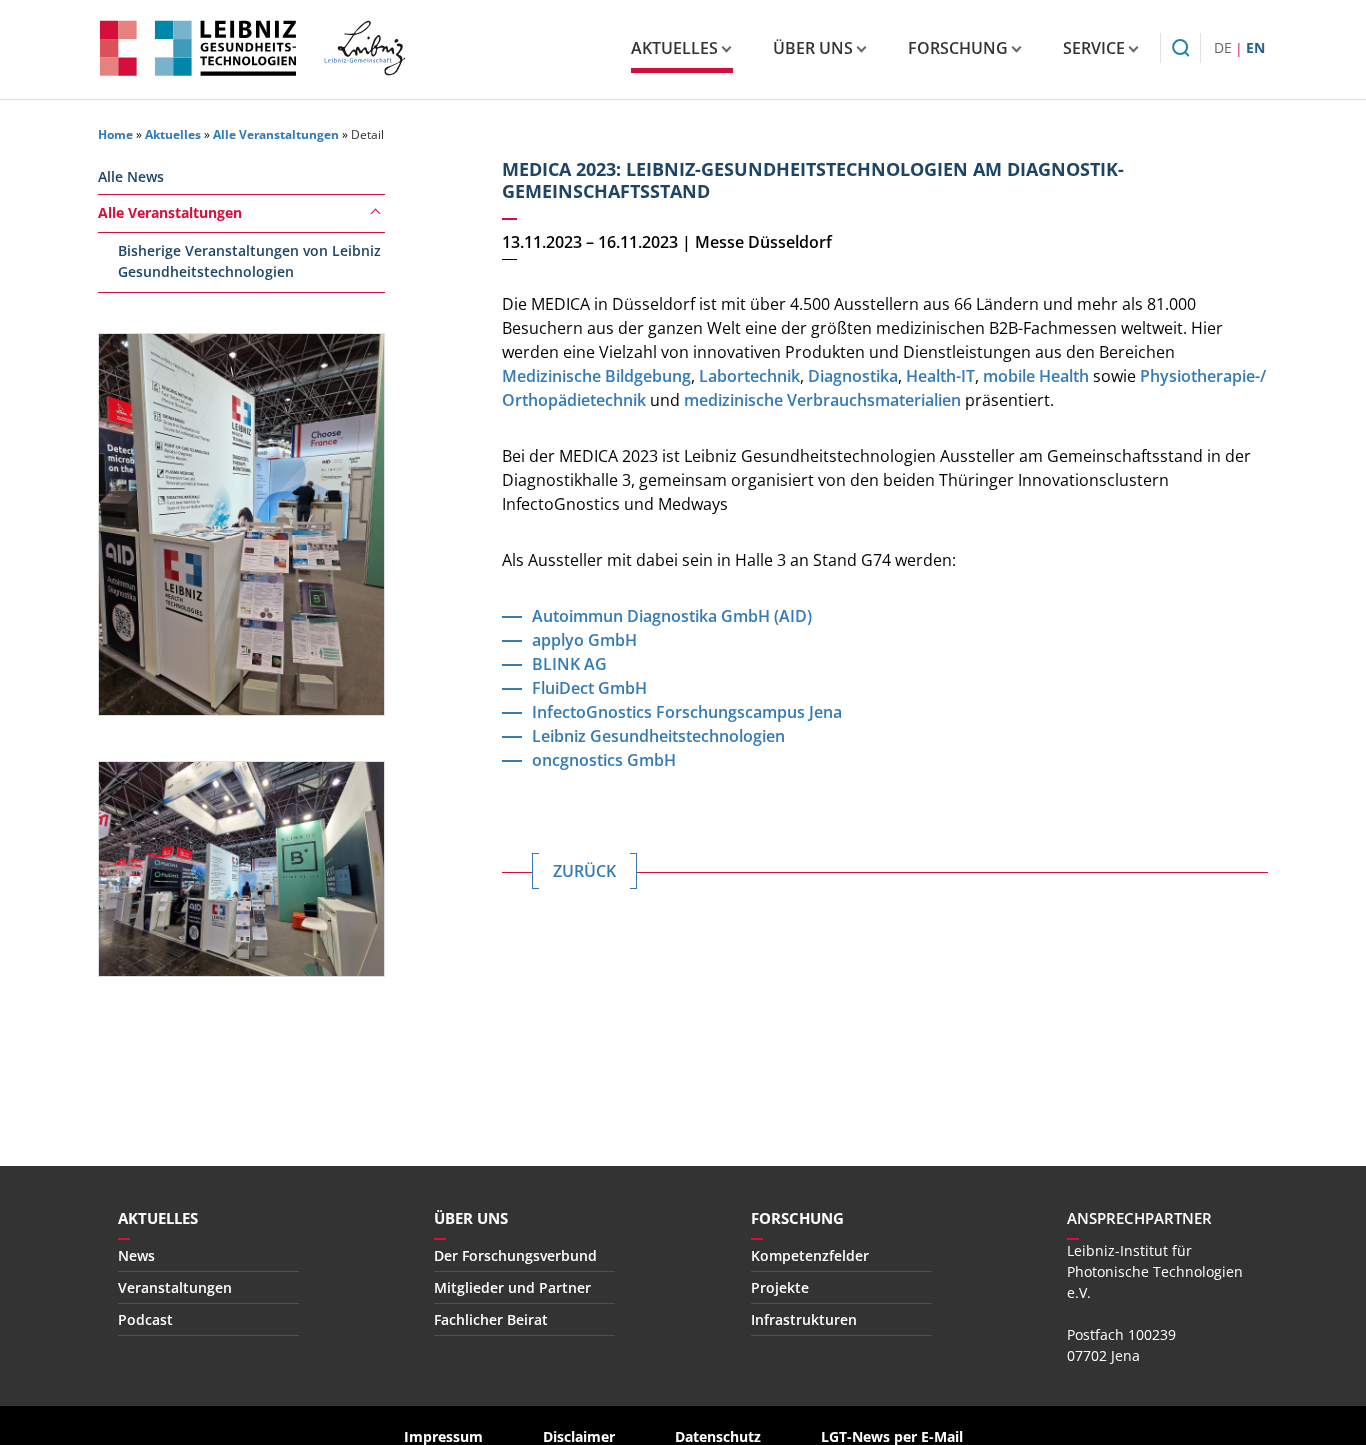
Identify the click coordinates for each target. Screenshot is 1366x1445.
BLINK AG (569, 664)
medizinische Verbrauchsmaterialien (822, 400)
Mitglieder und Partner (512, 1287)
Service (1094, 48)
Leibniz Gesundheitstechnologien (198, 48)
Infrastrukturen (804, 1319)
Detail (367, 134)
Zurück (584, 871)
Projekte (780, 1287)
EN (1255, 47)
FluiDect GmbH (589, 688)
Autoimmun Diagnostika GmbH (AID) (672, 616)
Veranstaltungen (175, 1287)
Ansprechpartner (1139, 1218)
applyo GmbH (584, 640)
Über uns (813, 48)
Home (115, 134)
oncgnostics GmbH (604, 760)
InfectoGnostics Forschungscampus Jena (687, 712)
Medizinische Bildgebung (596, 376)
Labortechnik (749, 376)
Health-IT (940, 376)
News (136, 1255)
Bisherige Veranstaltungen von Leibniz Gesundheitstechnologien (249, 261)
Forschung (958, 48)
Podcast (145, 1319)
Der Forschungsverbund (515, 1255)
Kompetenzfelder (810, 1255)
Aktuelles (674, 48)
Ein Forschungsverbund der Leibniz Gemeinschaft (364, 48)
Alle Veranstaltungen (276, 134)
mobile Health (1036, 376)
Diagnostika (853, 376)
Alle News (131, 176)
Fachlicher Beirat (491, 1319)
